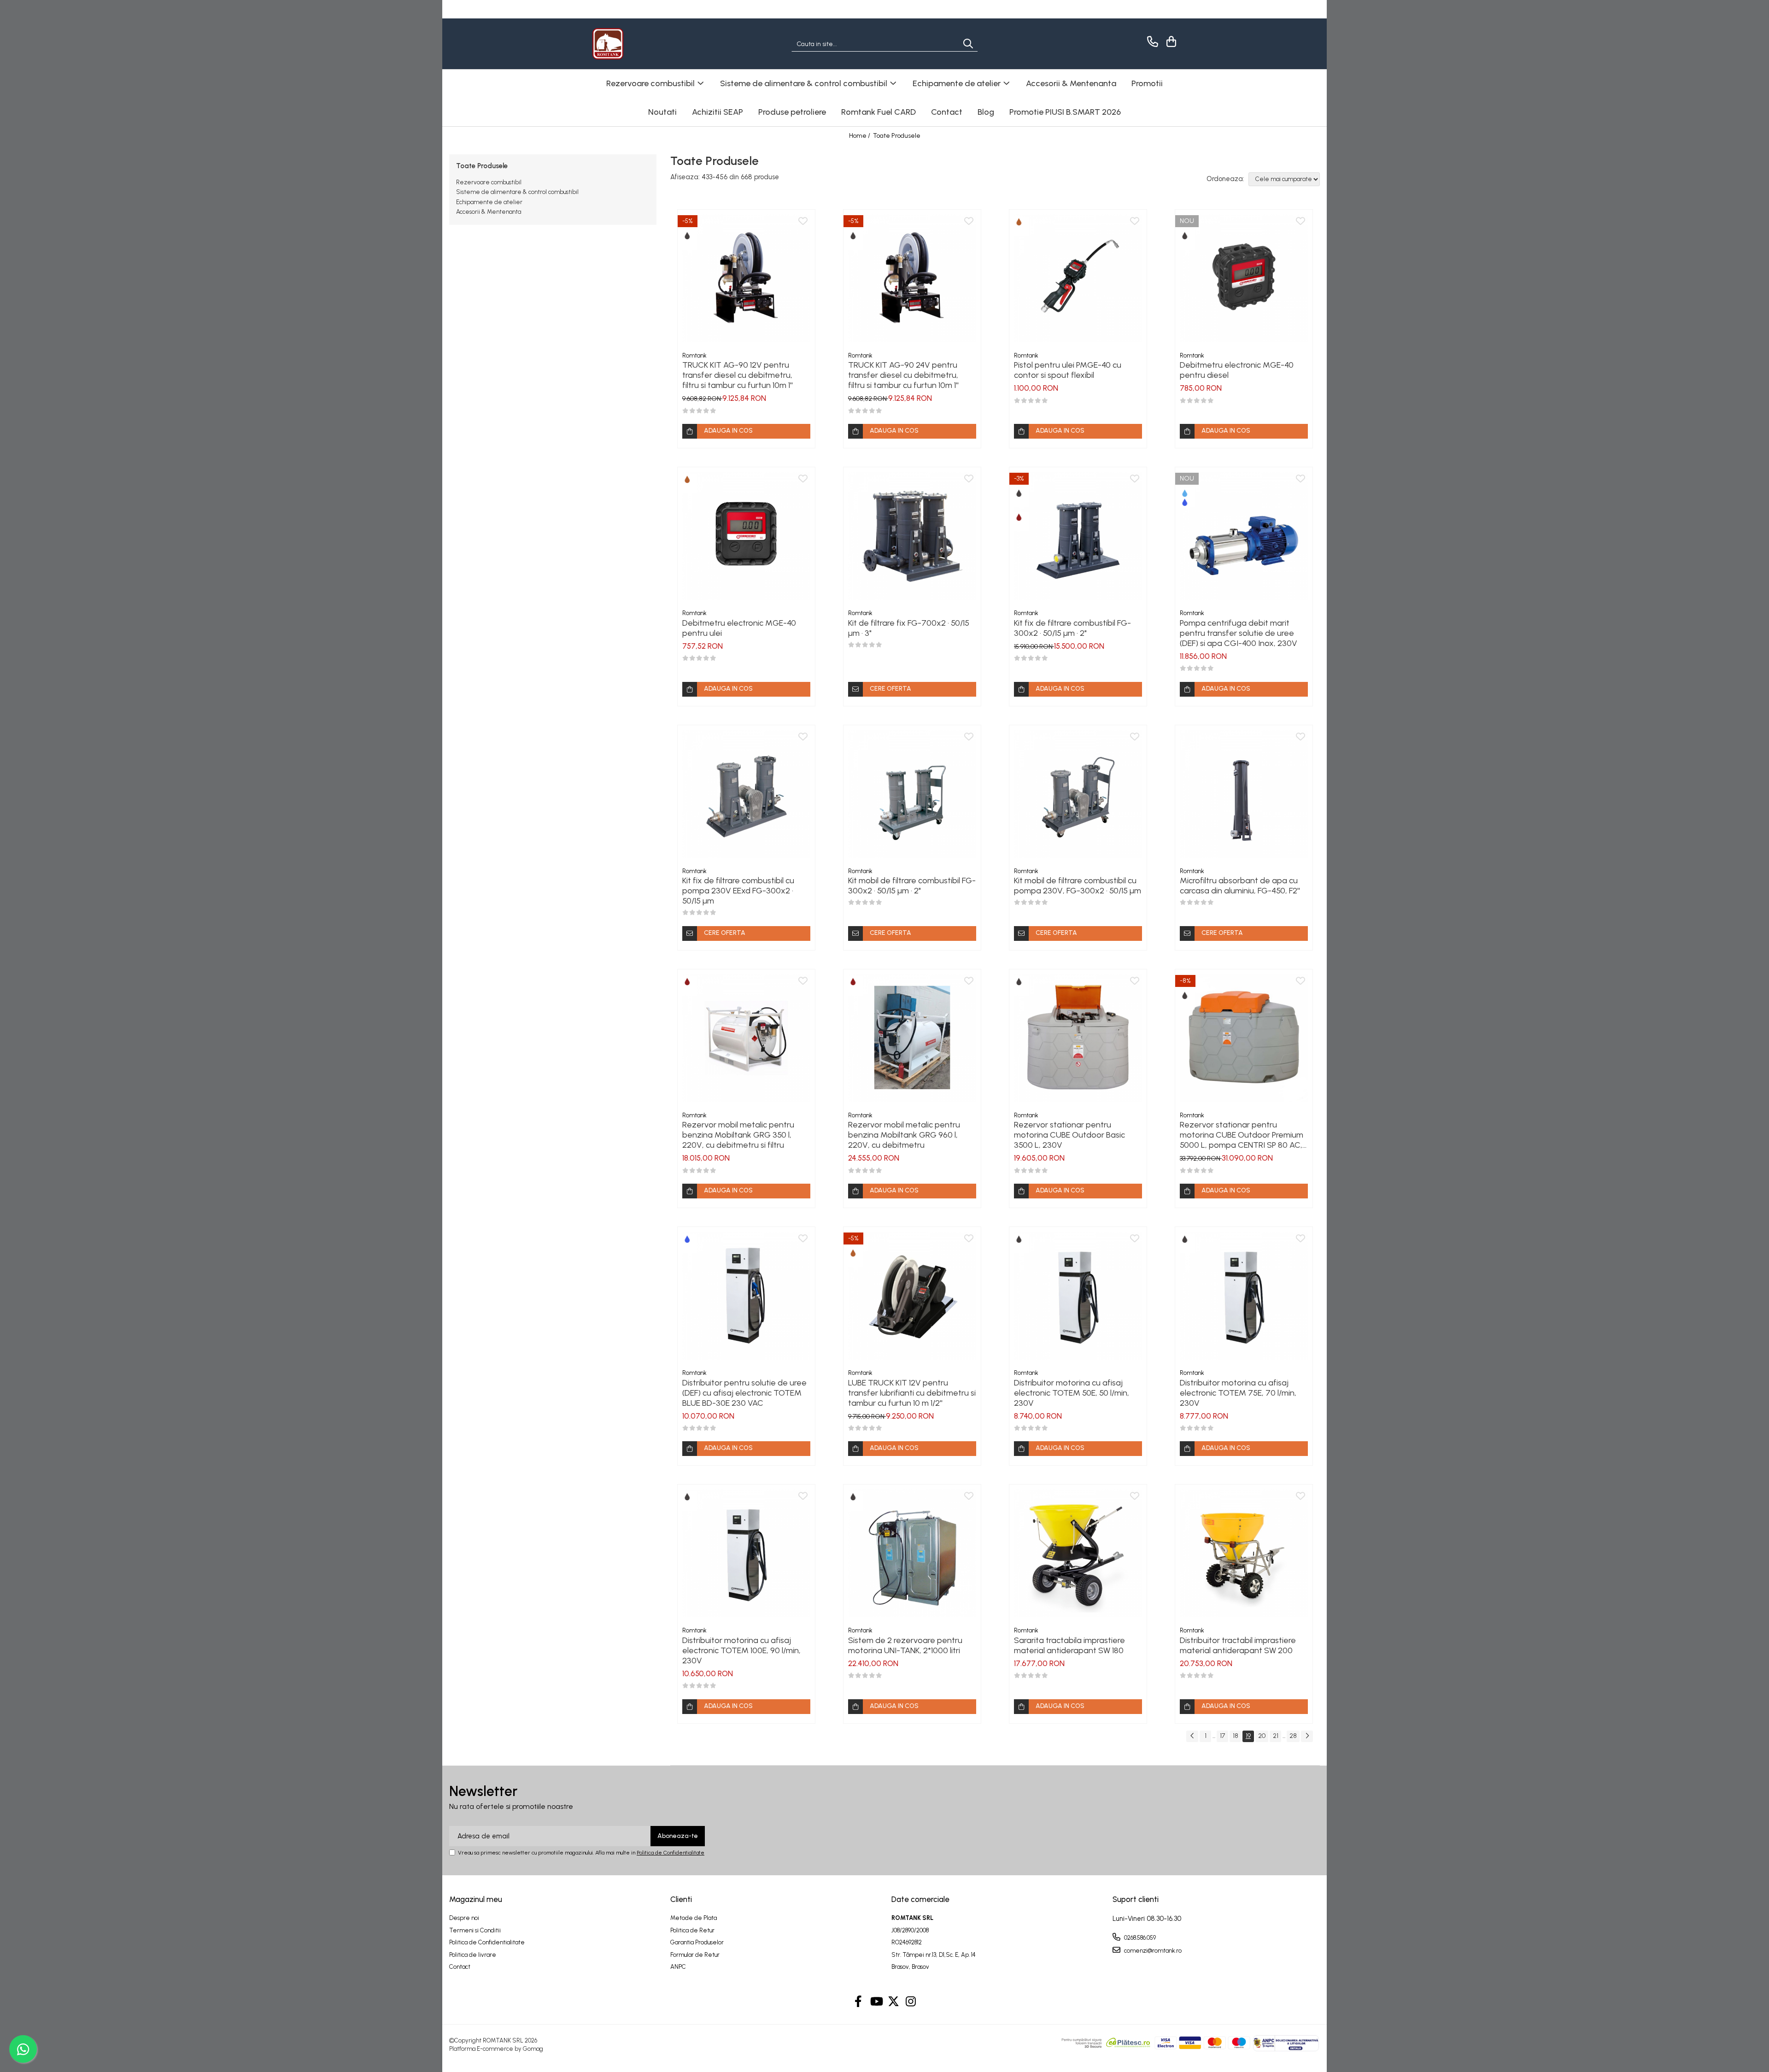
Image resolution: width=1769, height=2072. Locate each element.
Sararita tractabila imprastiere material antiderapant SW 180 (1069, 1645)
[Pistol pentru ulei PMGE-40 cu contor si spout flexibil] (1078, 278)
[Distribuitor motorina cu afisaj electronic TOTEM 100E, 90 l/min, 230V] (746, 1553)
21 (1276, 1736)
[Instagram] (911, 2002)
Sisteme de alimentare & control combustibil (517, 192)
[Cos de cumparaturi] (1170, 42)
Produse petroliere (792, 112)
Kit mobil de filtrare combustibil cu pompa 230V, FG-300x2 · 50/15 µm (1078, 886)
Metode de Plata (694, 1918)
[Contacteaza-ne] (1151, 42)
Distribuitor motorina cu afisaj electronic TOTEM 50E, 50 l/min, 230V (1072, 1393)
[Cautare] (968, 44)
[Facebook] (858, 2002)
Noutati (662, 112)
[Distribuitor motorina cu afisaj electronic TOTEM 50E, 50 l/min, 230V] (1078, 1296)
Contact (947, 112)
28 (1293, 1736)
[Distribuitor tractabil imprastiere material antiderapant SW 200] (1244, 1553)
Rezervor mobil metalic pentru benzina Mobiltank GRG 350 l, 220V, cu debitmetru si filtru (738, 1135)
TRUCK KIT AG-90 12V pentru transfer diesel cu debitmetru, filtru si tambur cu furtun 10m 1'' (738, 375)
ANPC (678, 1967)
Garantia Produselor (697, 1942)
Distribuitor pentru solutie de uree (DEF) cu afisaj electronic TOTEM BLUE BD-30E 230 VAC (744, 1393)
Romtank (694, 355)
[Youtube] (876, 2002)
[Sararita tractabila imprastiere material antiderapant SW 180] (1078, 1553)
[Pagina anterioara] (1192, 1736)
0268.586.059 (1139, 1938)
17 (1222, 1736)
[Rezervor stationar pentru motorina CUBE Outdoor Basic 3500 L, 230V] (1078, 1038)
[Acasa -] (638, 44)
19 (1248, 1736)
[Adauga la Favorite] (803, 222)
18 (1236, 1736)
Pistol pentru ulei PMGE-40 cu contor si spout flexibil (1068, 370)
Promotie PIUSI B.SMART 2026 (1065, 112)
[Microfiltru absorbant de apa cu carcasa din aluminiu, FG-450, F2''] (1244, 794)
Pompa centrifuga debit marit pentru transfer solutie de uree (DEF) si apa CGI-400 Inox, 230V (1239, 633)
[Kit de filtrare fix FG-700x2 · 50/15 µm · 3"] (912, 536)
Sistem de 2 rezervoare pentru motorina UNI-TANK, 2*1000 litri (905, 1645)
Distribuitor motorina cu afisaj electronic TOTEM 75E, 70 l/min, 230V (1238, 1393)
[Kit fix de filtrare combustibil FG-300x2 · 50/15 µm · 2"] (1078, 536)
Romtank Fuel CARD (879, 112)
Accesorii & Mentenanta (489, 212)
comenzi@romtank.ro (1152, 1951)
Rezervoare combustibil (489, 182)
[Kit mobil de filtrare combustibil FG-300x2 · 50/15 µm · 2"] (912, 794)
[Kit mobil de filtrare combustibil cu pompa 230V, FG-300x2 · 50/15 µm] (1078, 794)
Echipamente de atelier (489, 202)
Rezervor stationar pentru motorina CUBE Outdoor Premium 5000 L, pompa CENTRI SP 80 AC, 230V (1242, 1135)
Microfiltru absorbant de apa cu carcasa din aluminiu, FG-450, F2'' (1240, 886)
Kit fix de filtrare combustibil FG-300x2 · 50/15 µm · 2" (1072, 628)
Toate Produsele (897, 136)
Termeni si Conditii (475, 1930)
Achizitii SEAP (718, 112)
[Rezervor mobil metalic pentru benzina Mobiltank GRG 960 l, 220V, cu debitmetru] (912, 1038)
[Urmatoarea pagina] (1307, 1736)
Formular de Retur (695, 1955)
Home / (860, 136)
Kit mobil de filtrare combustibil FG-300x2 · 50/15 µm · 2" (912, 886)
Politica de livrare (473, 1955)
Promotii (1147, 83)
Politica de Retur (692, 1930)
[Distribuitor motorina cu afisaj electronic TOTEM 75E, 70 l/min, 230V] (1244, 1296)
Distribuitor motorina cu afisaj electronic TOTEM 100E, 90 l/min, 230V (741, 1650)
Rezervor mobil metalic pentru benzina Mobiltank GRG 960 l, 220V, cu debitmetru (904, 1135)
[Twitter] (893, 2002)
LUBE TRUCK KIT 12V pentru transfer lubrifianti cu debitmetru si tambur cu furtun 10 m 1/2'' (912, 1393)
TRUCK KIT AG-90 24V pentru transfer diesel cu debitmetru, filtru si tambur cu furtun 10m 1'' (903, 375)
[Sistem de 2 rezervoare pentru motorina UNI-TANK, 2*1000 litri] (912, 1553)
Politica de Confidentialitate (671, 1853)
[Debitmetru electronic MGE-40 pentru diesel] (1244, 278)
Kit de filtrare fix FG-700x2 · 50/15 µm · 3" (909, 628)
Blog (986, 112)
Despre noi (464, 1918)
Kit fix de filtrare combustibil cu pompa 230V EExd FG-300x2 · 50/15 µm (738, 891)
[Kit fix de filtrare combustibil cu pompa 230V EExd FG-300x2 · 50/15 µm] (746, 794)
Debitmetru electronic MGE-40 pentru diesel (1237, 370)
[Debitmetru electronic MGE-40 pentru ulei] (746, 536)
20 (1262, 1736)
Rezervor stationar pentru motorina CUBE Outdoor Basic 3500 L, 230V (1069, 1135)
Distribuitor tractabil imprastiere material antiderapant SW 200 (1238, 1645)
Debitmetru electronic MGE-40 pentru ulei (739, 628)
